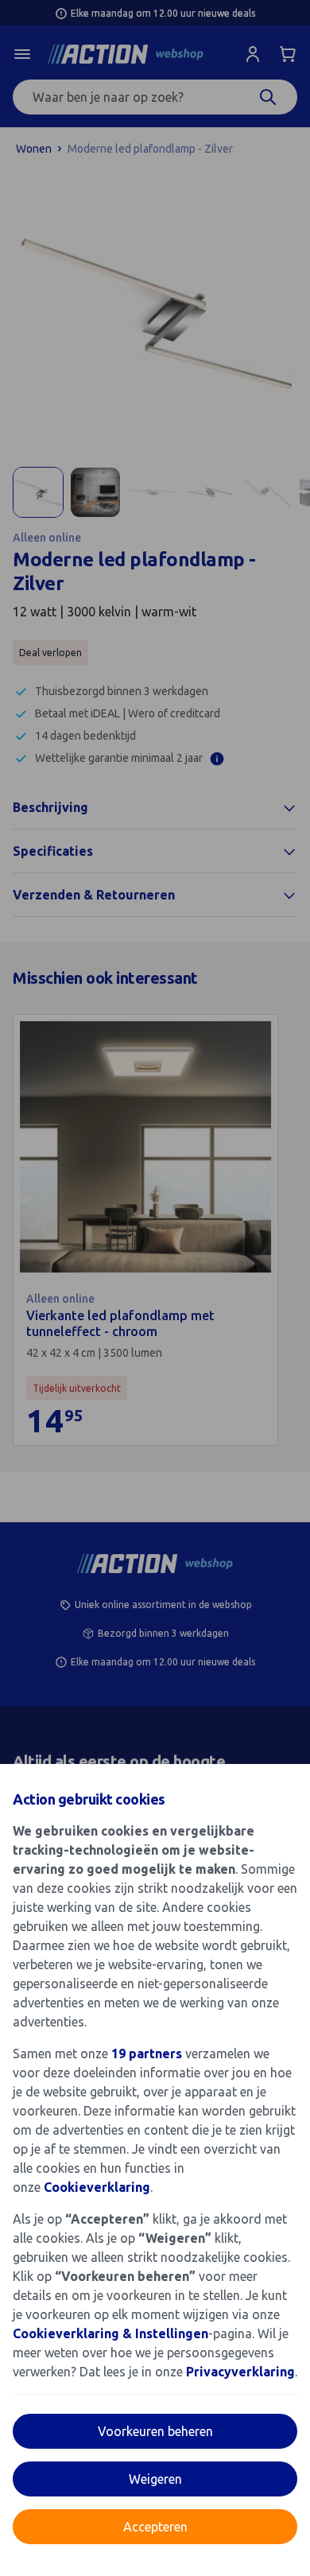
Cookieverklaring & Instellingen (110, 2333)
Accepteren (155, 2527)
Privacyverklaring (240, 2372)
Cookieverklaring (97, 2187)
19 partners (147, 2053)
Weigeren (155, 2479)
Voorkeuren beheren (155, 2431)
